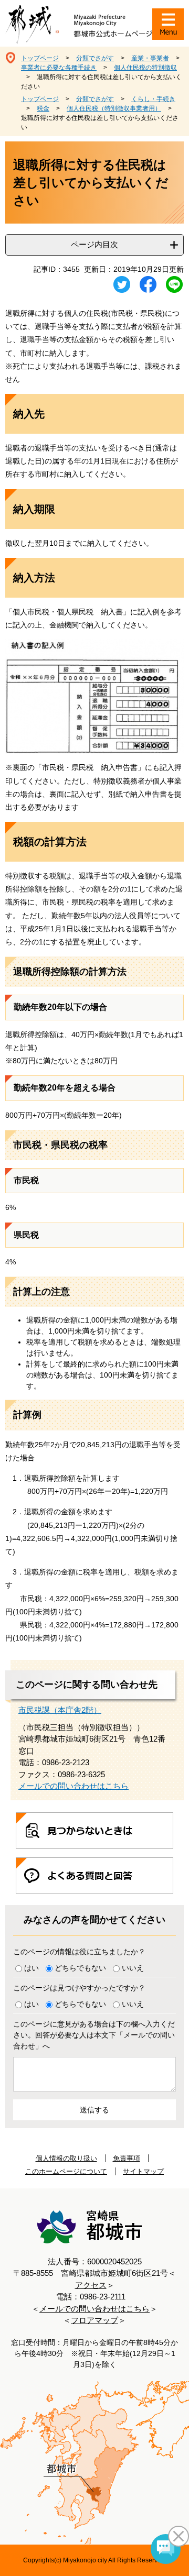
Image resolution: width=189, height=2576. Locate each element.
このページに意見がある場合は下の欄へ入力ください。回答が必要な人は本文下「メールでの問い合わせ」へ (94, 2035)
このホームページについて (66, 2171)
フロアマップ (94, 2320)
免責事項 (127, 2158)
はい (31, 1968)
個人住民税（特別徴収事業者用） (114, 108)
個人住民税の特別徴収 (145, 68)
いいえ (133, 1968)
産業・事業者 (150, 58)
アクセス (91, 2285)
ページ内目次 (94, 244)
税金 (43, 108)
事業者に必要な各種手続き (59, 68)
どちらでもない (80, 1968)
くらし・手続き (153, 99)
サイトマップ (143, 2171)
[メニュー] (168, 24)
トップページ (40, 58)
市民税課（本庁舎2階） (60, 1710)
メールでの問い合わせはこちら (73, 1786)
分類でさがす (95, 58)
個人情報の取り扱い (66, 2158)
